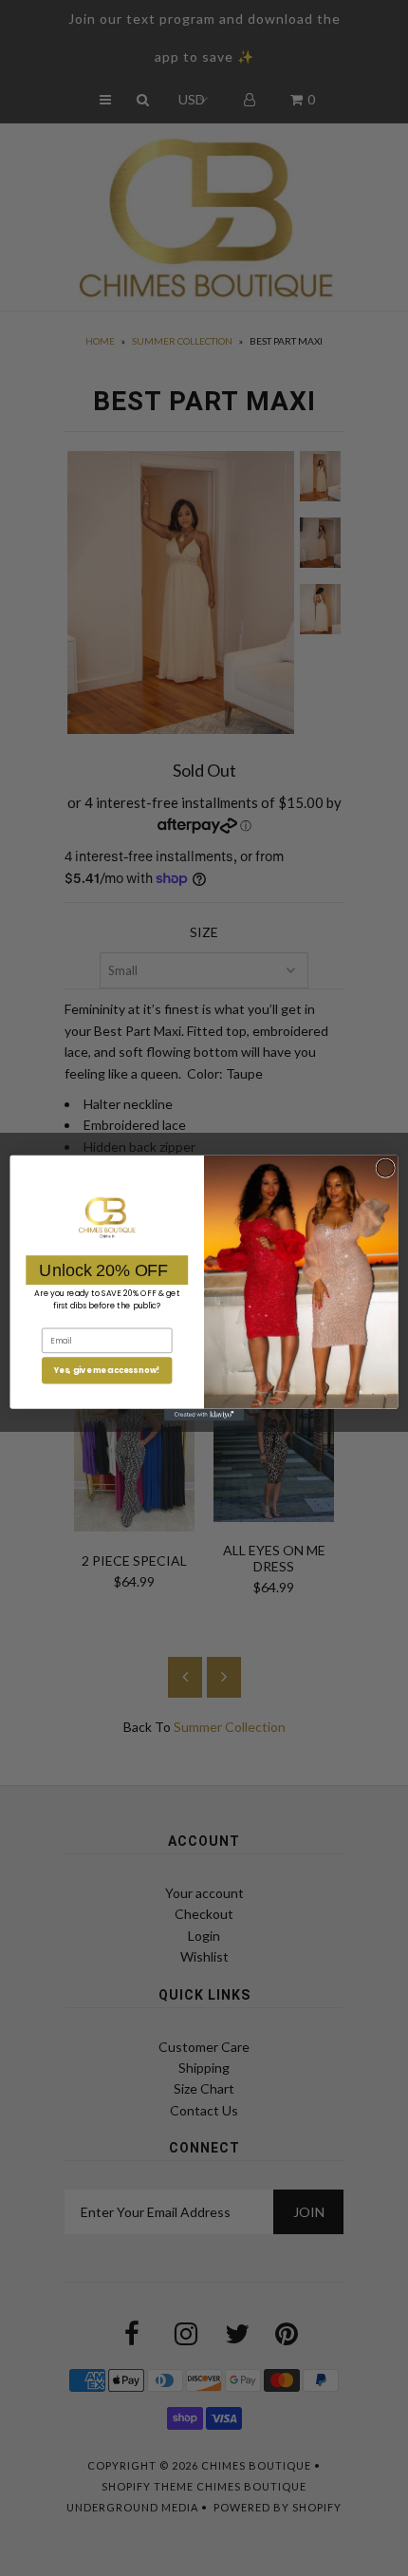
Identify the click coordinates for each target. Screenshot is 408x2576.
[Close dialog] (385, 1168)
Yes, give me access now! (107, 1370)
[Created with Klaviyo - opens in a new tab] (204, 1415)
